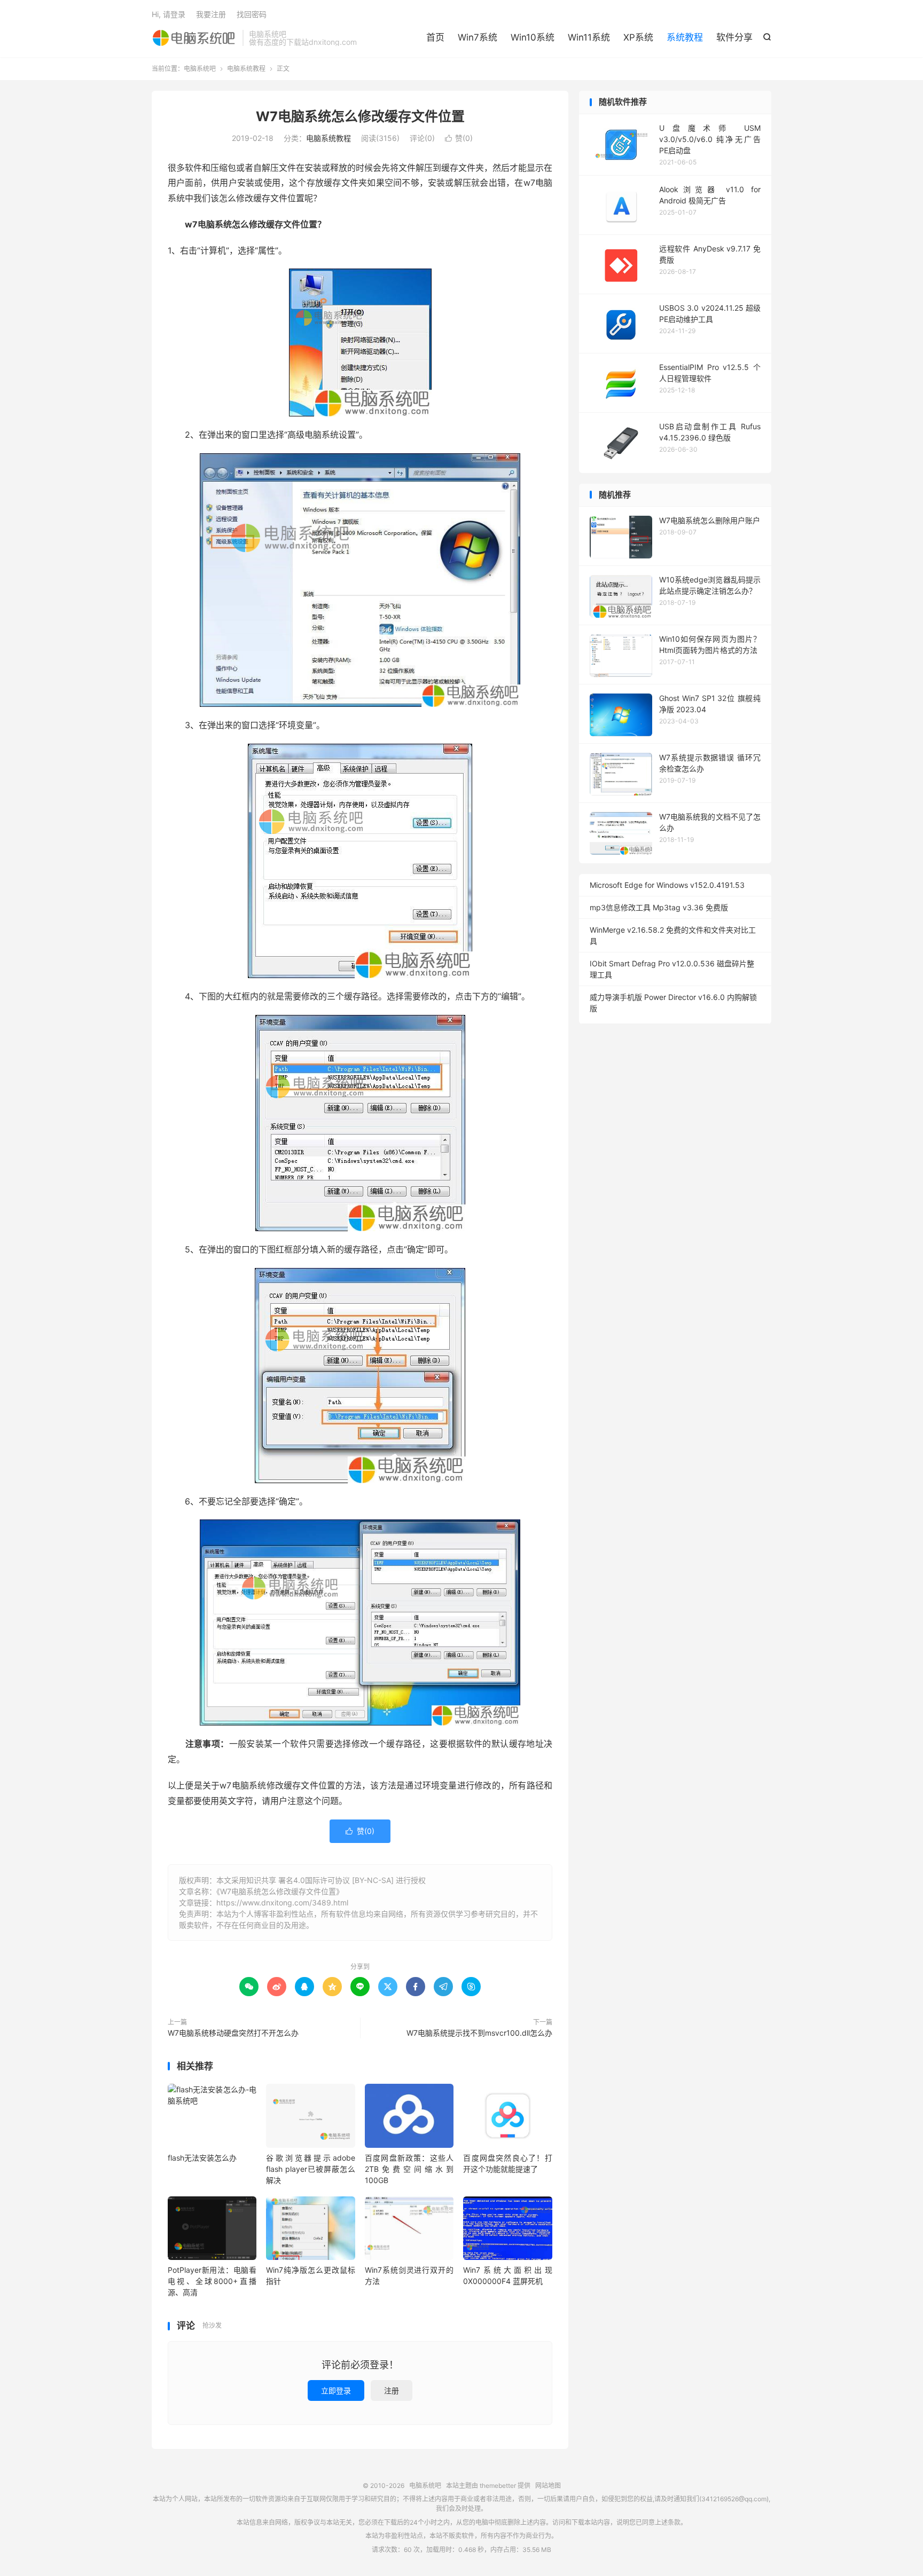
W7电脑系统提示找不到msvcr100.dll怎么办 (479, 2033)
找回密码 (252, 14)
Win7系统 (478, 37)
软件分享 (734, 37)
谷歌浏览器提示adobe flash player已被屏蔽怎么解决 (310, 2169)
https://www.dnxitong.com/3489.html (282, 1903)
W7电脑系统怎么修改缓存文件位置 (360, 116)
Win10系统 (533, 37)
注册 (392, 2390)
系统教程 (685, 37)
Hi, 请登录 (169, 14)
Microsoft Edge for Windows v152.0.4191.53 (667, 885)
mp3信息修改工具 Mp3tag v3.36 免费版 (659, 907)
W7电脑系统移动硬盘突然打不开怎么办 (233, 2033)
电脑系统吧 (194, 38)
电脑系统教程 (246, 69)
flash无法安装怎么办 (202, 2158)
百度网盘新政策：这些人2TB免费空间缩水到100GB (409, 2169)
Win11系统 (589, 37)
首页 (435, 37)
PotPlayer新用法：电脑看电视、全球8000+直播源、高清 (212, 2281)
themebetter (498, 2486)
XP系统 (638, 37)
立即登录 (336, 2390)
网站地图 (548, 2486)
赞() (459, 138)
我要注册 (211, 14)
